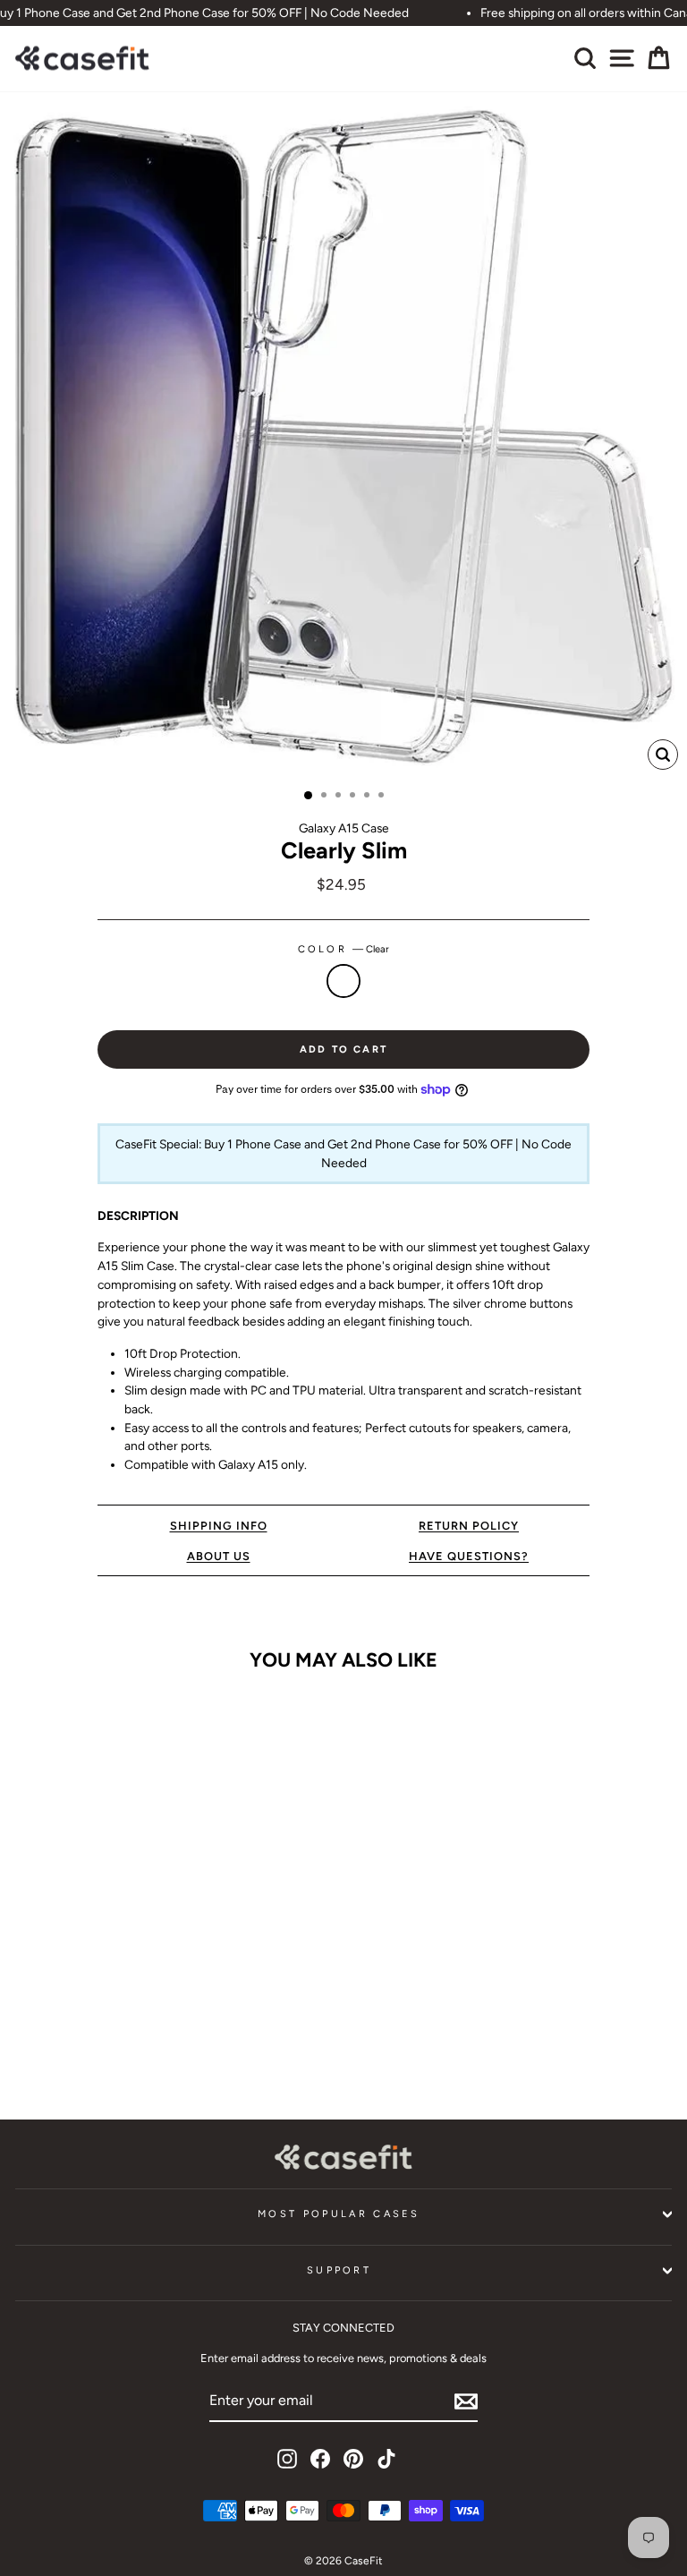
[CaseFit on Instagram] (287, 2459)
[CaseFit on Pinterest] (353, 2459)
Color (344, 949)
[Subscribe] (466, 2401)
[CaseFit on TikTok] (386, 2459)
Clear (343, 981)
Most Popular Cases (339, 2214)
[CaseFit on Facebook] (320, 2459)
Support (339, 2270)
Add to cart (141, 2051)
